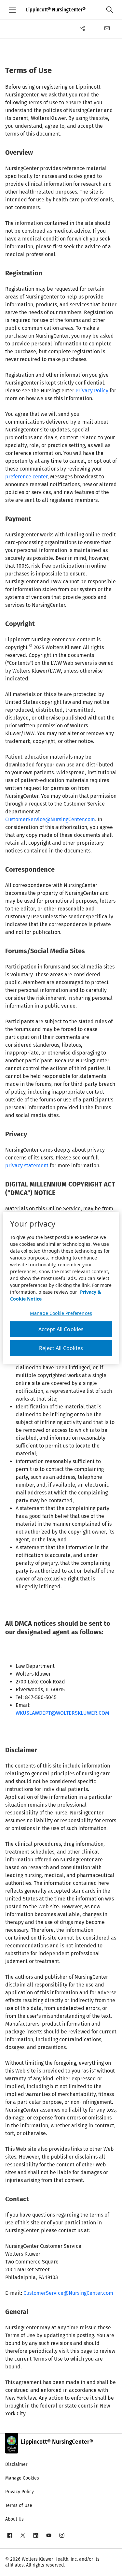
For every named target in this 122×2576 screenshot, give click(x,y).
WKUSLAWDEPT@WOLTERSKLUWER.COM (62, 1713)
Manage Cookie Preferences (61, 1313)
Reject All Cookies (61, 1348)
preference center (26, 477)
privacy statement (27, 1165)
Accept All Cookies (61, 1329)
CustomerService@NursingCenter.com (50, 819)
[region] (61, 1288)
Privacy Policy (92, 391)
